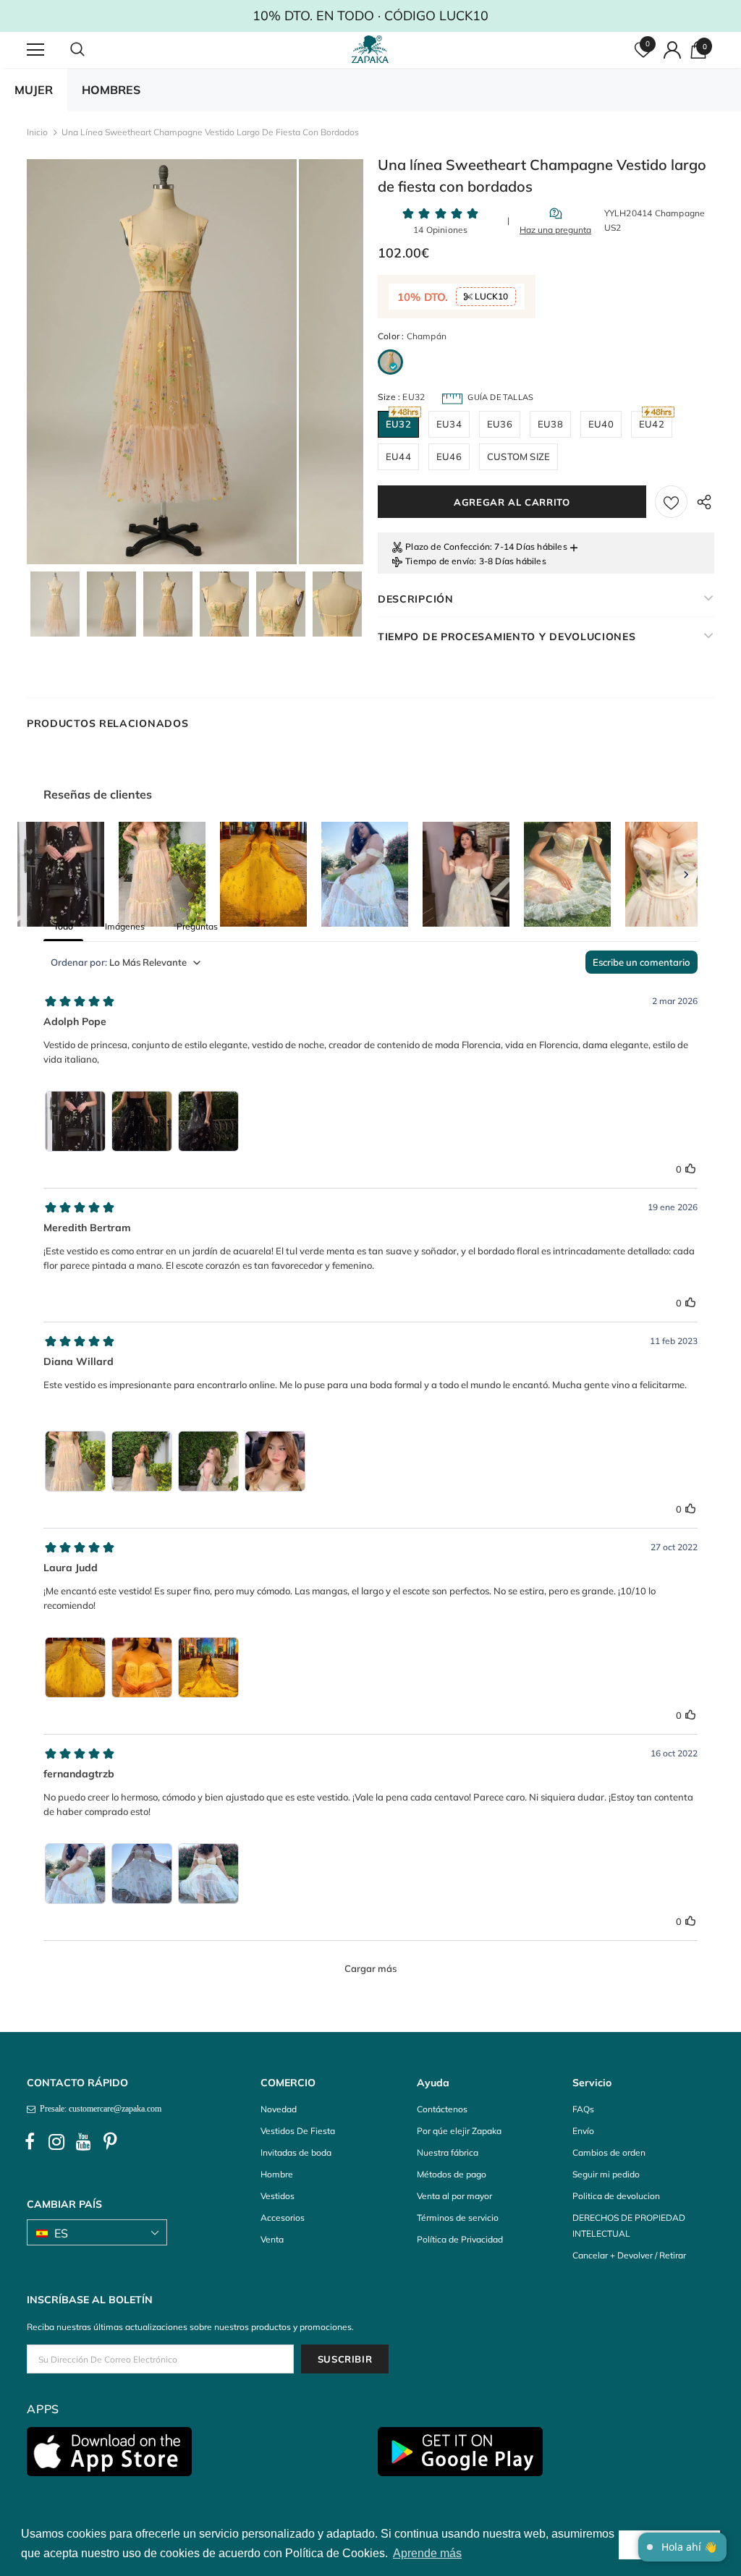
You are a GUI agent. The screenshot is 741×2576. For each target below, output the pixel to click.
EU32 (398, 424)
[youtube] (83, 2142)
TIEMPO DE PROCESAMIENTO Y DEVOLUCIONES (507, 637)
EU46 (449, 456)
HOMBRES (111, 90)
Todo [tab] (63, 926)
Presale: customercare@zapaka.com (98, 2109)
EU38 (550, 424)
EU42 (652, 424)
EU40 (601, 424)
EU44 (398, 456)
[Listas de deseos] (671, 502)
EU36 (500, 424)
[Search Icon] (92, 50)
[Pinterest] (110, 2142)
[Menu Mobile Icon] (35, 50)
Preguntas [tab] (197, 926)
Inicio (37, 132)
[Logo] (372, 49)
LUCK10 (490, 296)
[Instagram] (56, 2142)
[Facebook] (30, 2142)
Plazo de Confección (448, 547)
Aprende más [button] (427, 2553)
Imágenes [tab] (125, 926)
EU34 (449, 424)
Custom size (518, 456)
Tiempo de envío (440, 561)
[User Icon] (672, 50)
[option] (162, 362)
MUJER (34, 90)
